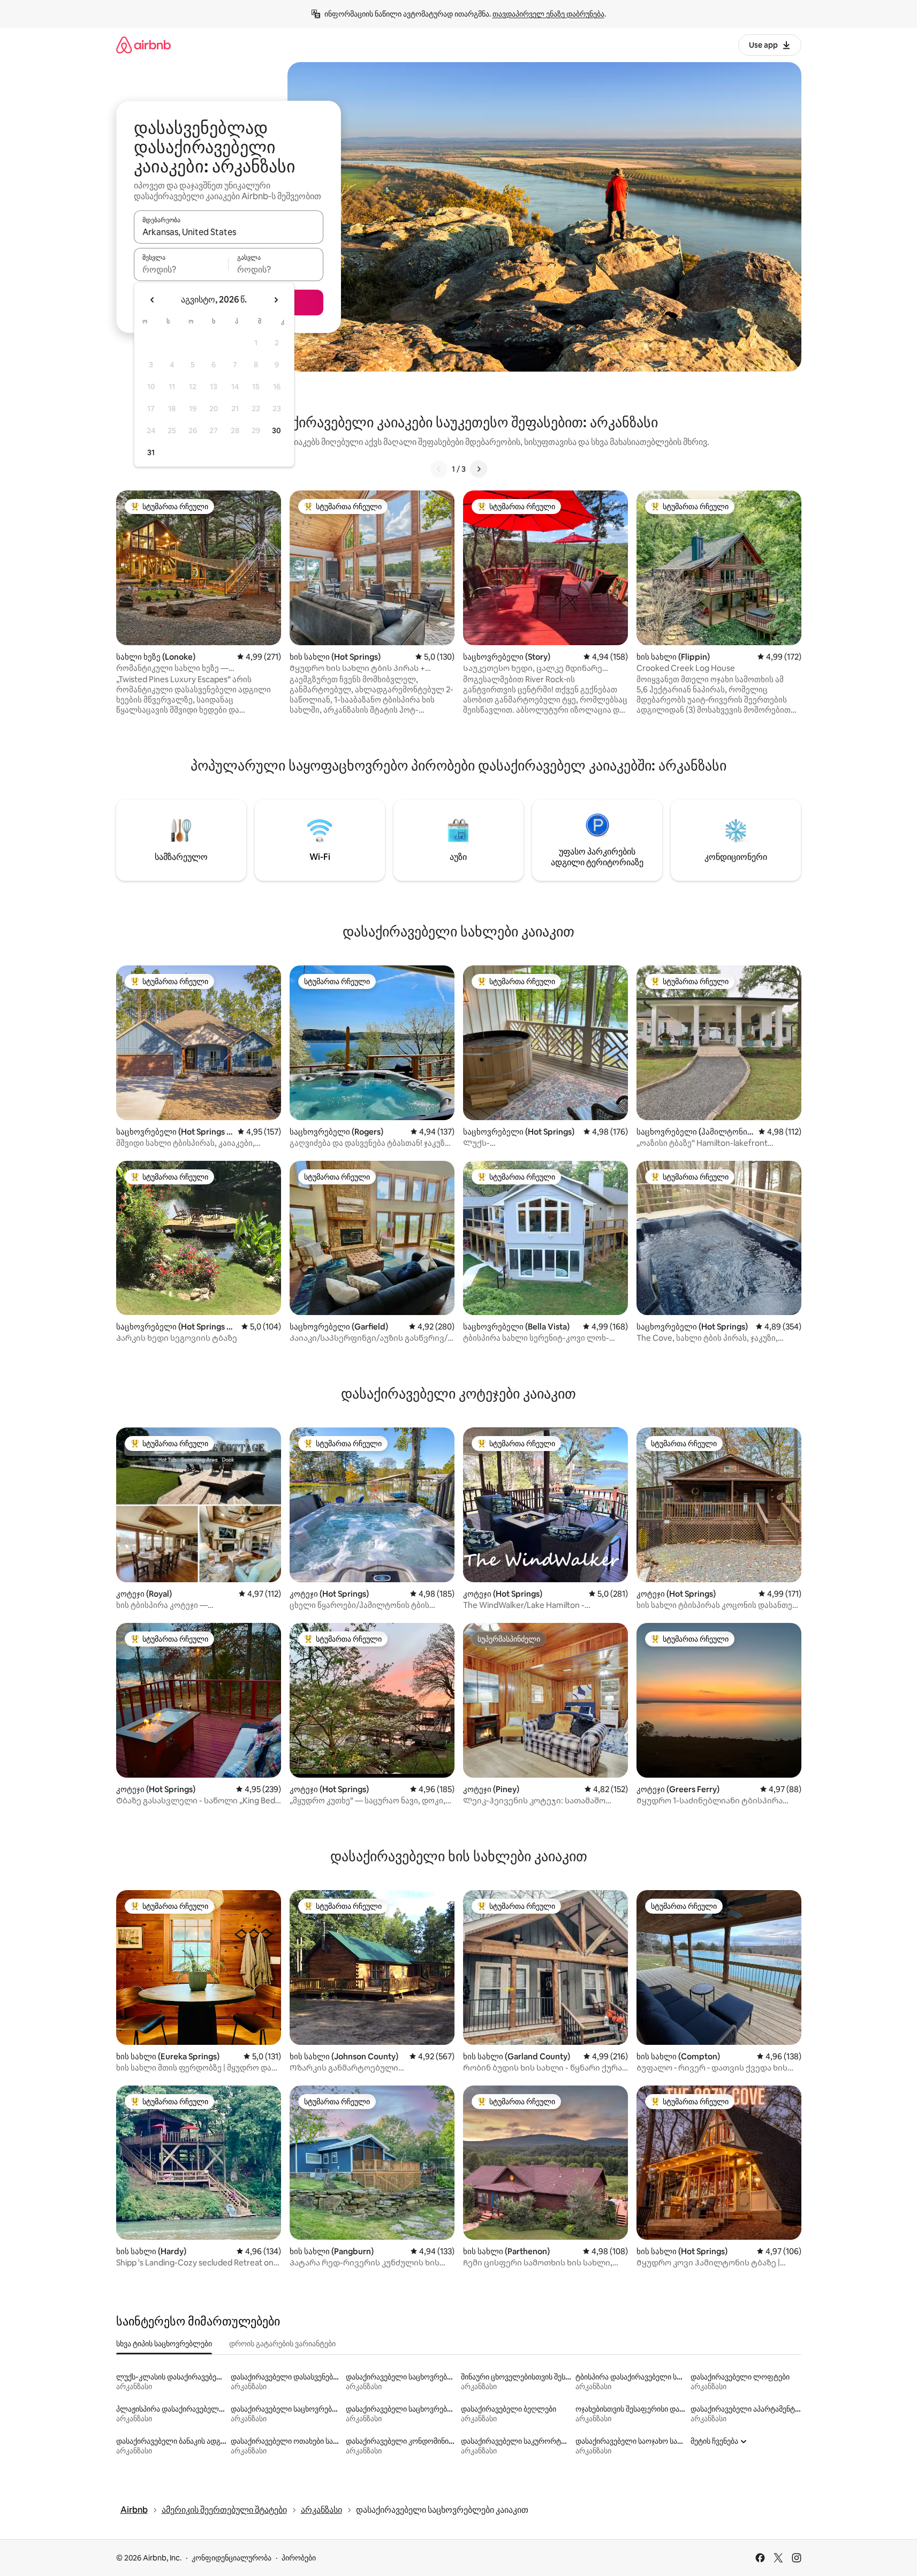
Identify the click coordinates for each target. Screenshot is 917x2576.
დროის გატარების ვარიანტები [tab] (282, 2344)
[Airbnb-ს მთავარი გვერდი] (143, 45)
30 (276, 430)
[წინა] (439, 469)
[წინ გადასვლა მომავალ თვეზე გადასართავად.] (276, 300)
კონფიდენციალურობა (232, 2558)
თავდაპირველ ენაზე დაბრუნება (548, 14)
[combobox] (229, 232)
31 (151, 452)
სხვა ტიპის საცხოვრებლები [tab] (164, 2344)
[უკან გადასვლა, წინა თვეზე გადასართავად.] (153, 300)
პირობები (299, 2558)
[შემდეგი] (479, 469)
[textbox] (181, 269)
